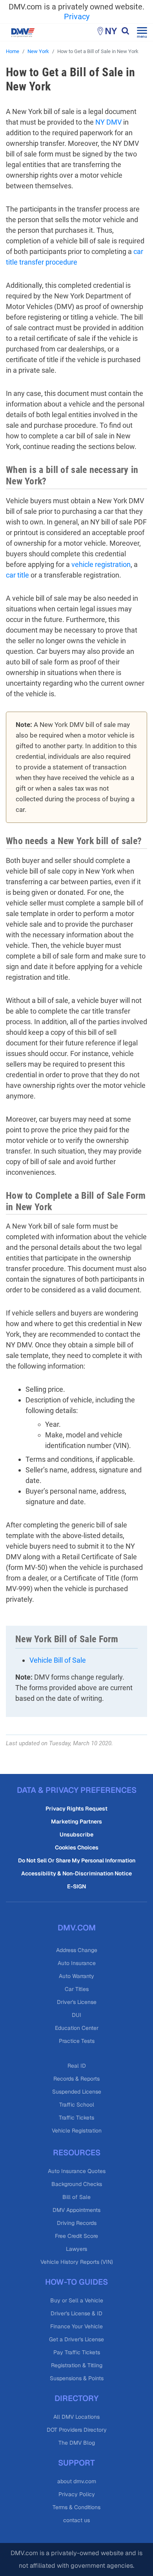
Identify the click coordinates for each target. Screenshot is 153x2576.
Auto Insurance (77, 1963)
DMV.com (77, 1928)
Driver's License (77, 2002)
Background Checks (77, 2184)
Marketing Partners (76, 1822)
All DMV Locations (76, 2417)
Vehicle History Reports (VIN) (77, 2262)
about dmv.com (77, 2481)
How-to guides (76, 2282)
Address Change (77, 1950)
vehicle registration (101, 564)
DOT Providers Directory (77, 2430)
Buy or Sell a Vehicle (77, 2300)
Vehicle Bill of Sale (58, 1660)
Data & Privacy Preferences (77, 1790)
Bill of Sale (76, 2197)
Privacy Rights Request (76, 1809)
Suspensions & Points (77, 2378)
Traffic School (77, 2105)
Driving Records (77, 2223)
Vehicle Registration (77, 2131)
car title (17, 575)
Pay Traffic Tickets (77, 2352)
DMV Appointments (76, 2210)
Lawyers (76, 2249)
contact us (76, 2520)
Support (76, 2463)
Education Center (77, 2028)
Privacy (77, 17)
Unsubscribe (76, 1834)
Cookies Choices (77, 1847)
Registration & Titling (77, 2365)
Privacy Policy (77, 2494)
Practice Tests (77, 2041)
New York (38, 51)
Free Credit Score (76, 2236)
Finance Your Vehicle (76, 2326)
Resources (77, 2153)
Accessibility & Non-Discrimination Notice (76, 1873)
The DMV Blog (77, 2443)
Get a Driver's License (76, 2339)
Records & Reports (76, 2079)
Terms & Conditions (76, 2507)
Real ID (77, 2066)
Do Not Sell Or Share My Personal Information (77, 1860)
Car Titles (77, 1989)
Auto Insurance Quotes (77, 2171)
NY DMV (108, 122)
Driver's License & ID (76, 2313)
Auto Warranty (76, 1976)
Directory (76, 2398)
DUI (76, 2015)
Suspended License (77, 2092)
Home (13, 51)
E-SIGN (76, 1886)
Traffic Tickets (76, 2118)
